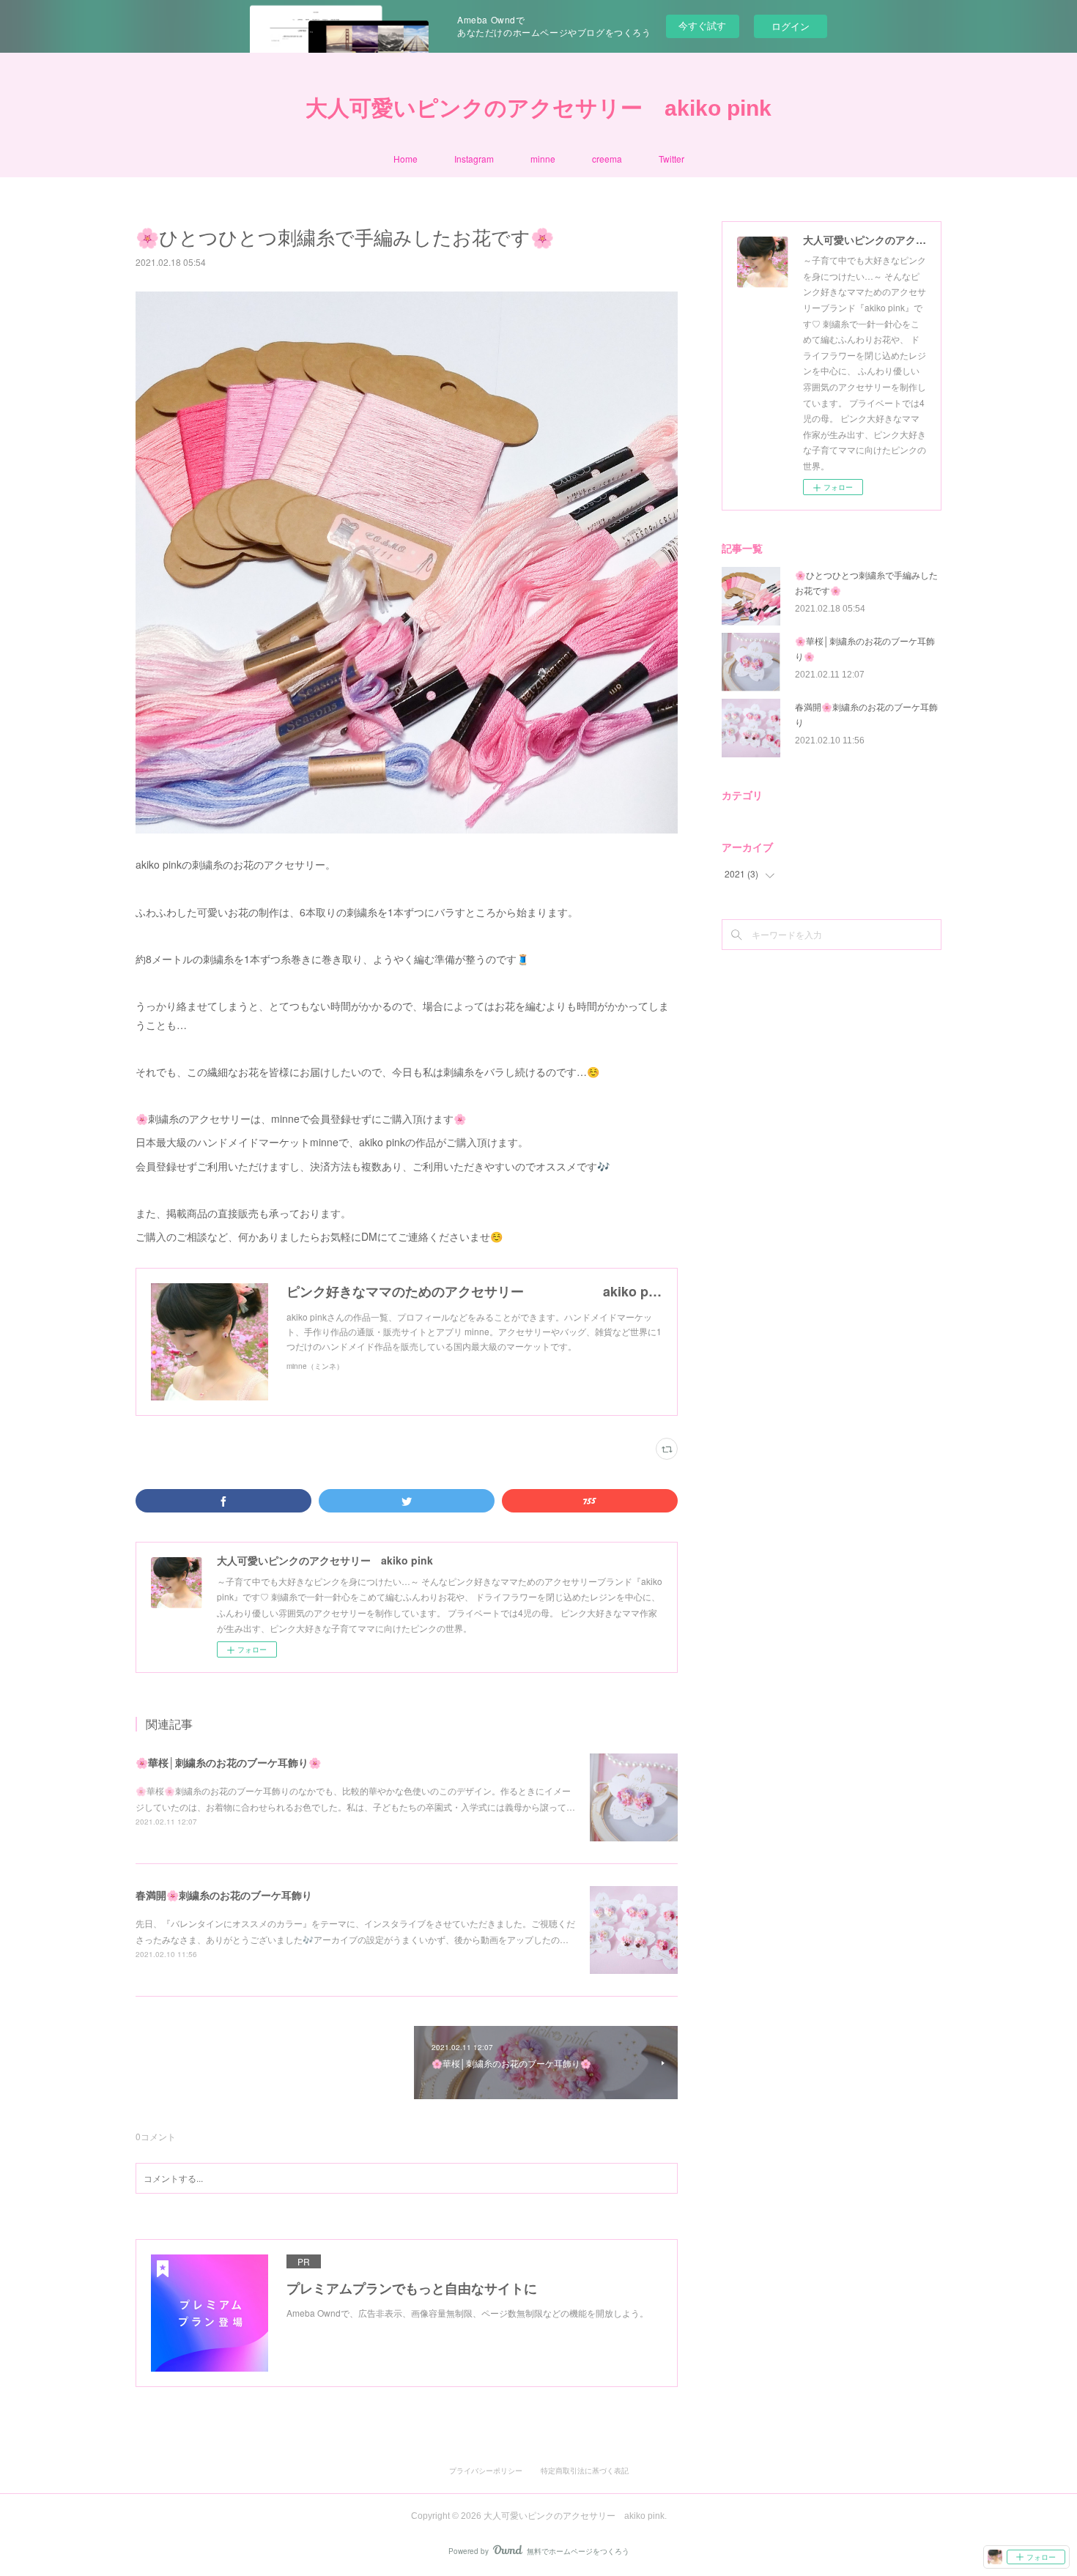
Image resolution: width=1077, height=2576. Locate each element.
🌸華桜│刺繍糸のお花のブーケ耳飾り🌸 (228, 1762)
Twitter (671, 159)
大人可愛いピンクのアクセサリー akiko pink (538, 108)
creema (607, 159)
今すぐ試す (702, 25)
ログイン (791, 26)
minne (543, 159)
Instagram (474, 159)
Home (406, 159)
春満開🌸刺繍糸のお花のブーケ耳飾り (224, 1895)
